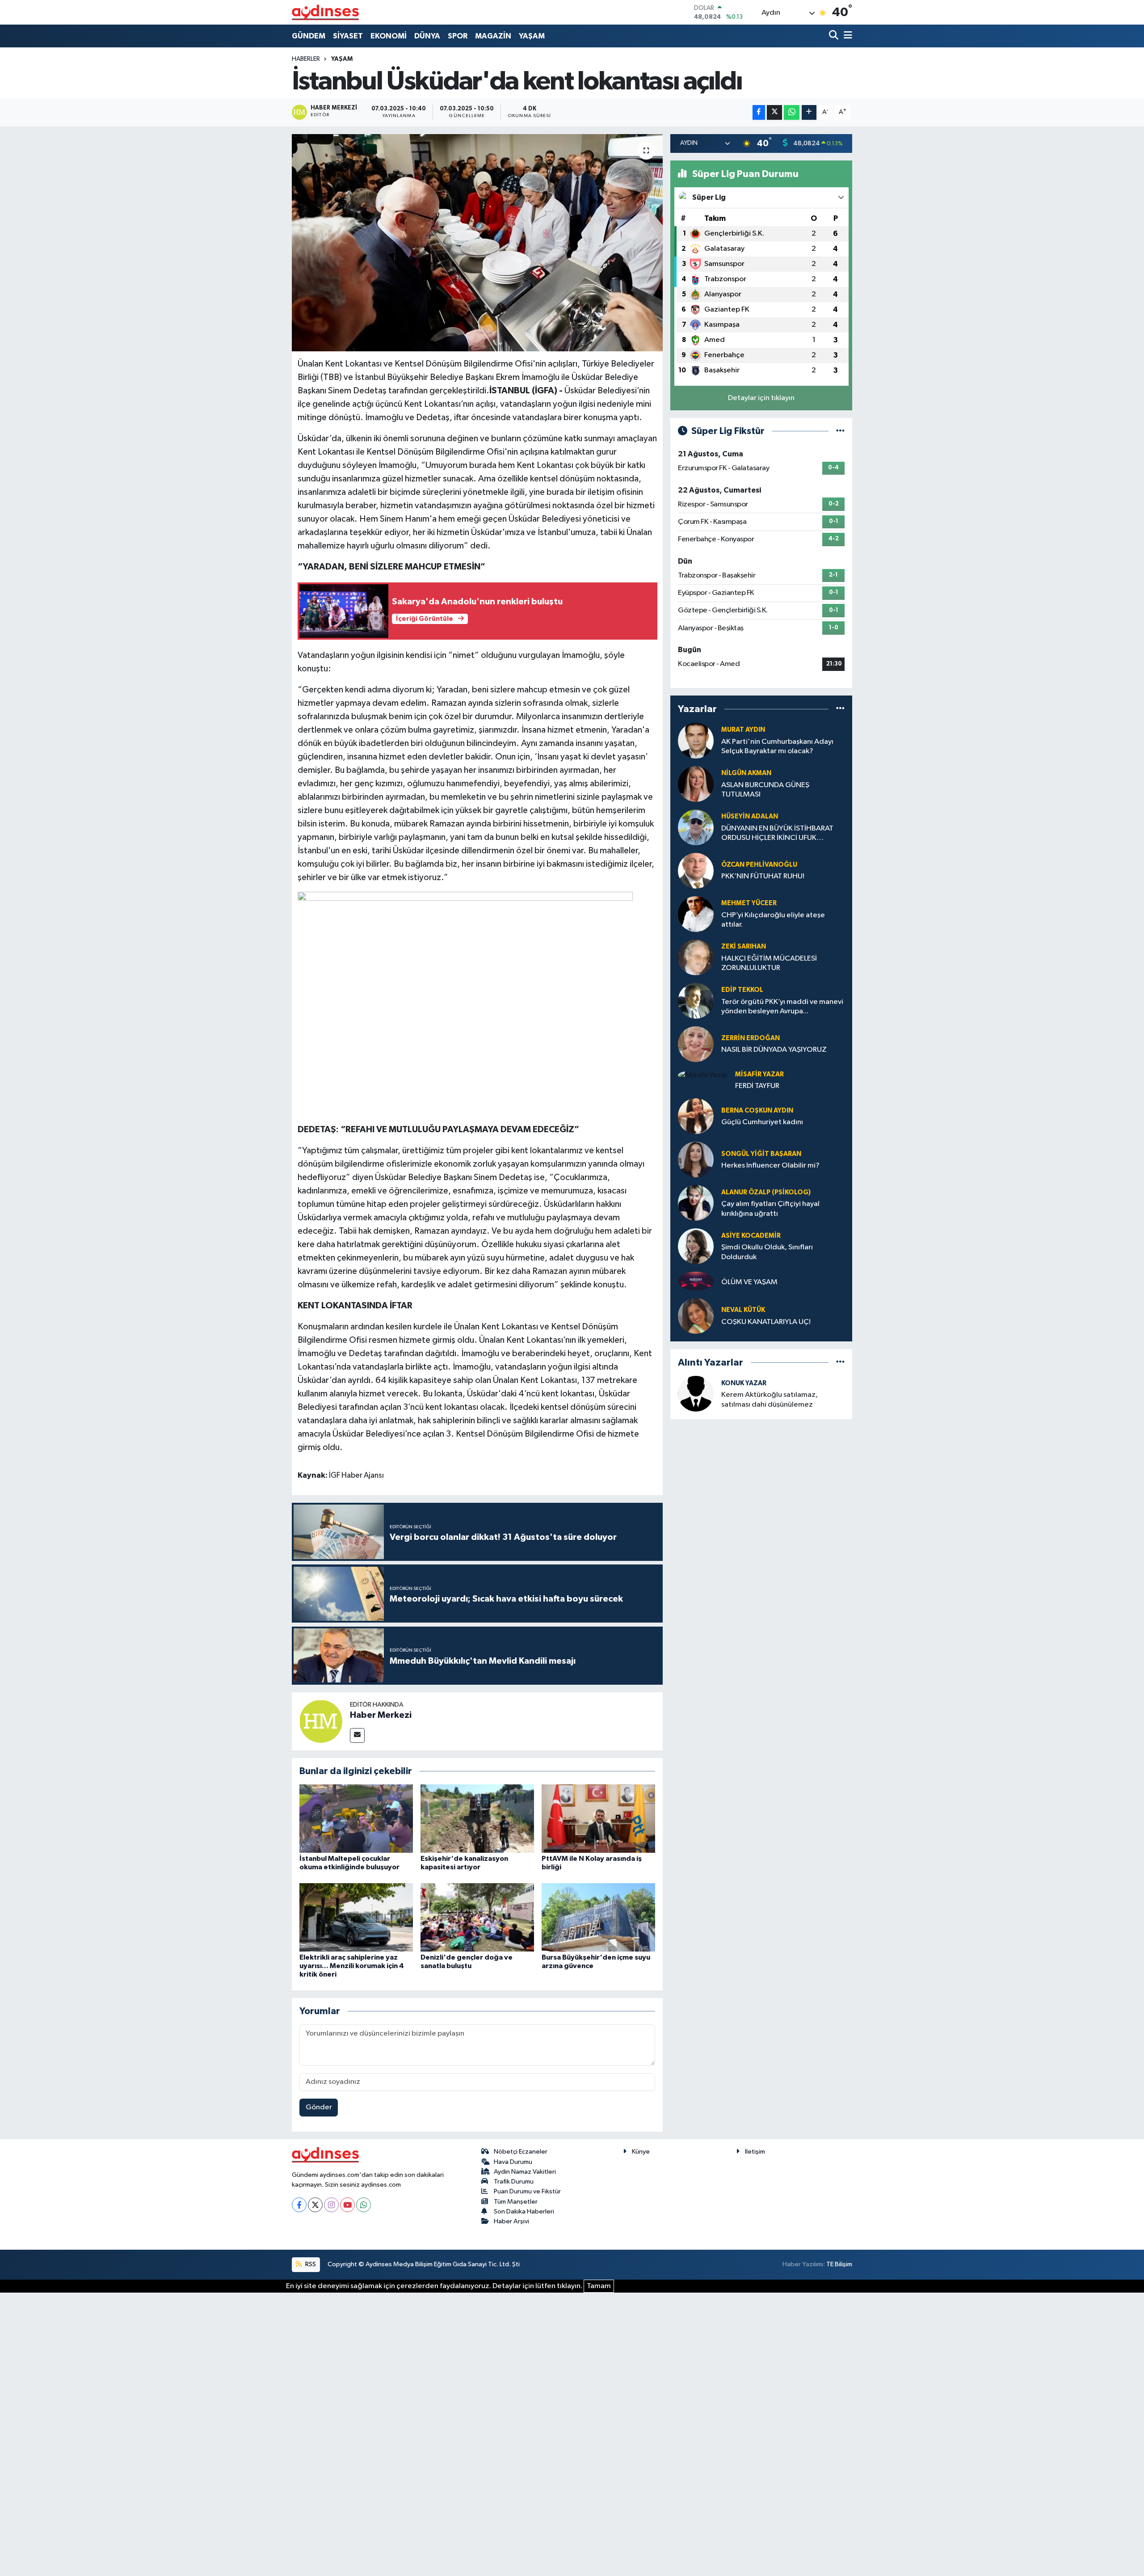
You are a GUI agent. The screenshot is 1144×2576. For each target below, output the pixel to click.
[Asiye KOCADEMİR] (696, 1246)
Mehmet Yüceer (749, 903)
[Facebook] (299, 2205)
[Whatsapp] (364, 2205)
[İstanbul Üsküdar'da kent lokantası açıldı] (477, 243)
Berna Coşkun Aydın (757, 1111)
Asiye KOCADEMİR (751, 1236)
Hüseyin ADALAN (750, 816)
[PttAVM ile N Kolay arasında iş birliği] (598, 1819)
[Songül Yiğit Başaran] (696, 1159)
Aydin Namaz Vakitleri (525, 2172)
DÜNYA (427, 36)
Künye (641, 2152)
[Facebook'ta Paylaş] (759, 112)
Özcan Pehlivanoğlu (759, 865)
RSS (310, 2264)
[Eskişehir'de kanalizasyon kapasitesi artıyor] (477, 1819)
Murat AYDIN (743, 730)
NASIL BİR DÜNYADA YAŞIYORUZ (774, 1050)
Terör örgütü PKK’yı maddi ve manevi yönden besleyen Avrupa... (782, 1007)
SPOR (458, 36)
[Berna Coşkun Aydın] (696, 1116)
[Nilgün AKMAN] (696, 784)
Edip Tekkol (742, 990)
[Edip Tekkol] (696, 1001)
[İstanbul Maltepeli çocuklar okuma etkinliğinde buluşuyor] (356, 1819)
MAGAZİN (493, 36)
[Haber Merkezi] (321, 1721)
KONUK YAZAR (744, 1383)
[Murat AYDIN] (696, 740)
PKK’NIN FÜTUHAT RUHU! (763, 876)
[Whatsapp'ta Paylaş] (792, 112)
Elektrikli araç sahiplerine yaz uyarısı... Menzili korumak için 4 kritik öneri (352, 1966)
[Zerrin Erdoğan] (696, 1044)
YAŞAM (532, 36)
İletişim (755, 2152)
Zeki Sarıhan (744, 947)
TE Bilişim (839, 2264)
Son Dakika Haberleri (524, 2211)
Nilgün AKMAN (746, 773)
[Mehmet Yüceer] (696, 914)
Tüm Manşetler (516, 2202)
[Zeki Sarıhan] (696, 957)
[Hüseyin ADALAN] (696, 827)
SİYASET (348, 36)
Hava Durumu (513, 2162)
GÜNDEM (309, 36)
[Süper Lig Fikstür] (840, 431)
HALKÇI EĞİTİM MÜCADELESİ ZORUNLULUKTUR (769, 963)
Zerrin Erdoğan (751, 1038)
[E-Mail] (357, 1735)
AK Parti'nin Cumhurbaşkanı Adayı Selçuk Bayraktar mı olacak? (777, 746)
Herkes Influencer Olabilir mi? (770, 1166)
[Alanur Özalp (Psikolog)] (696, 1203)
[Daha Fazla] (809, 112)
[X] (315, 2205)
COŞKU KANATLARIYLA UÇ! (766, 1322)
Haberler (306, 59)
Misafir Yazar (759, 1074)
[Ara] (835, 36)
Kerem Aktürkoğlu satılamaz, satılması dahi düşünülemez (770, 1400)
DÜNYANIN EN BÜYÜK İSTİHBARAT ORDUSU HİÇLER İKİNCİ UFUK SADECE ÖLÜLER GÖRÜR (777, 834)
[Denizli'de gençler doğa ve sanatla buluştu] (477, 1917)
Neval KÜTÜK (743, 1310)
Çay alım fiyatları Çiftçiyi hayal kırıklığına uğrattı (770, 1209)
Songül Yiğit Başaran (761, 1154)
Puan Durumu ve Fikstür (527, 2191)
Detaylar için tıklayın (761, 398)
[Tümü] (840, 709)
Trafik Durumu (514, 2182)
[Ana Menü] (846, 36)
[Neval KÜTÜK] (696, 1316)
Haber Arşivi (511, 2221)
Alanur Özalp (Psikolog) (766, 1192)
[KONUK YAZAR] (696, 1393)
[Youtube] (347, 2205)
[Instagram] (331, 2205)
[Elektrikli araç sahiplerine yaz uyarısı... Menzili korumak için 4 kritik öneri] (356, 1917)
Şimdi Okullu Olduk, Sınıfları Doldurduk (767, 1252)
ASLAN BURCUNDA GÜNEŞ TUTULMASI (765, 790)
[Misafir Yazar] (703, 1075)
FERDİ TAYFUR (757, 1086)
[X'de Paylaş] (774, 112)
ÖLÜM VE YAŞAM (749, 1282)
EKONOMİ (389, 36)
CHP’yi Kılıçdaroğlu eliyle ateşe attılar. (773, 920)
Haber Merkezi (381, 1715)
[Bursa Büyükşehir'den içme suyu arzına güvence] (598, 1917)
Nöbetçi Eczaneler (521, 2152)
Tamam (599, 2286)
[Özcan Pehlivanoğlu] (696, 871)
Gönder (319, 2107)
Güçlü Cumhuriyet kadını (762, 1122)
